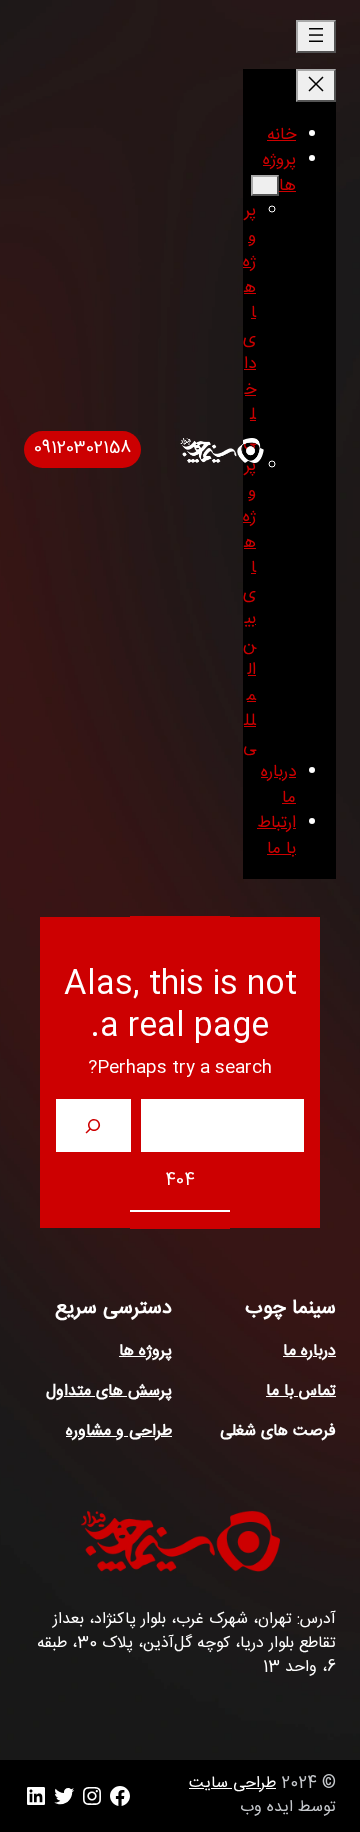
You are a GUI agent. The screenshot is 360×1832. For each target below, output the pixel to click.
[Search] (93, 1125)
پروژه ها (145, 1351)
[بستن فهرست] (316, 85)
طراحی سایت (232, 1783)
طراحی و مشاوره (119, 1431)
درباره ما (309, 1351)
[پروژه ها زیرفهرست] (265, 185)
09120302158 (82, 448)
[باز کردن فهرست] (316, 36)
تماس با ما (301, 1391)
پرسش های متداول (109, 1391)
